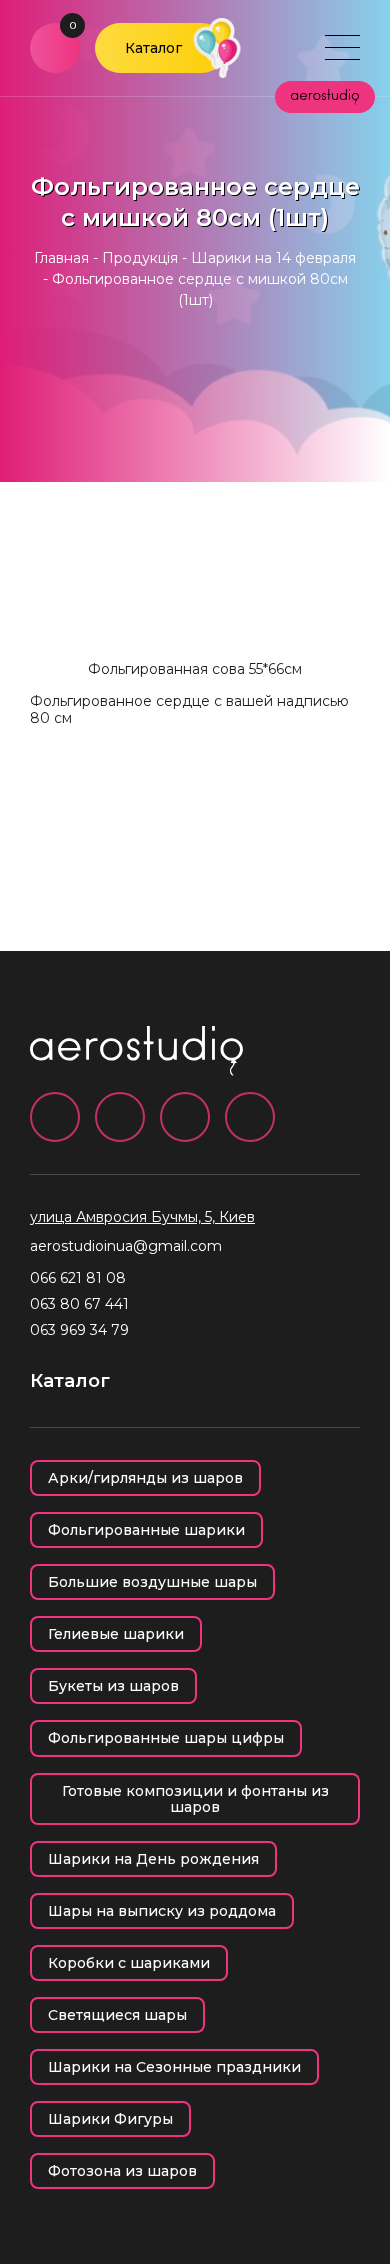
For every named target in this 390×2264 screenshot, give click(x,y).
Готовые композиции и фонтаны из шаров (195, 1799)
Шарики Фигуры (110, 2119)
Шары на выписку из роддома (162, 1911)
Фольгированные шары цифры (166, 1738)
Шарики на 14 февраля (273, 258)
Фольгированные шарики (146, 1530)
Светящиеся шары (117, 2015)
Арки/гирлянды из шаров (145, 1478)
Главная (61, 258)
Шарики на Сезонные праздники (174, 2067)
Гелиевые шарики (116, 1634)
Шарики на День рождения (153, 1859)
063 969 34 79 (79, 1330)
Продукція (140, 258)
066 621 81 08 (78, 1278)
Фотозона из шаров (122, 2171)
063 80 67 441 (79, 1304)
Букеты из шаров (113, 1686)
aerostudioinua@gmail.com (126, 1246)
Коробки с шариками (129, 1963)
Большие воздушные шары (152, 1582)
